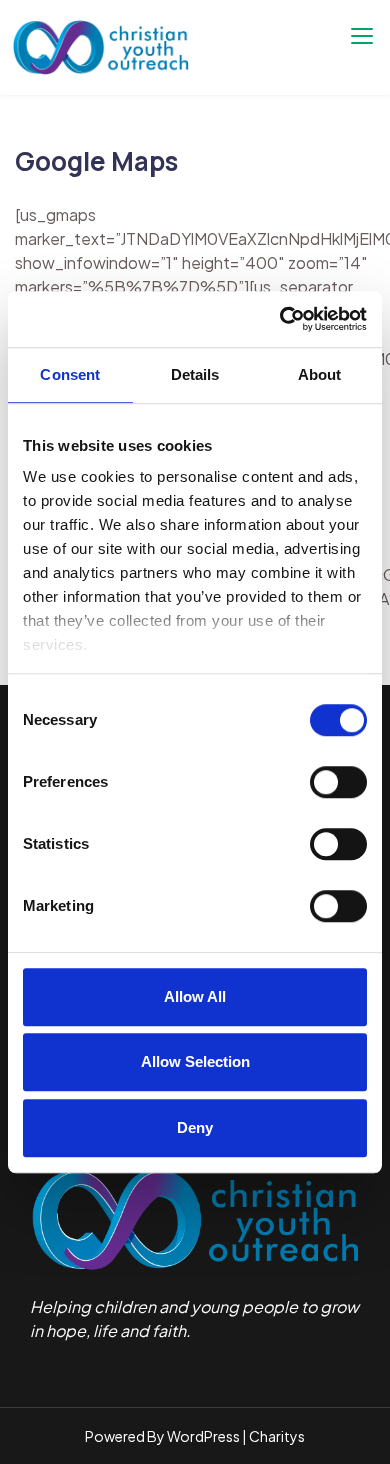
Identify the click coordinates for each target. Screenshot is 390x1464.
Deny (195, 1127)
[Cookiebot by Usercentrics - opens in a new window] (280, 319)
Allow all (195, 996)
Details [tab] (195, 374)
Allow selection (195, 1061)
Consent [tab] (70, 374)
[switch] (338, 782)
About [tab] (320, 374)
